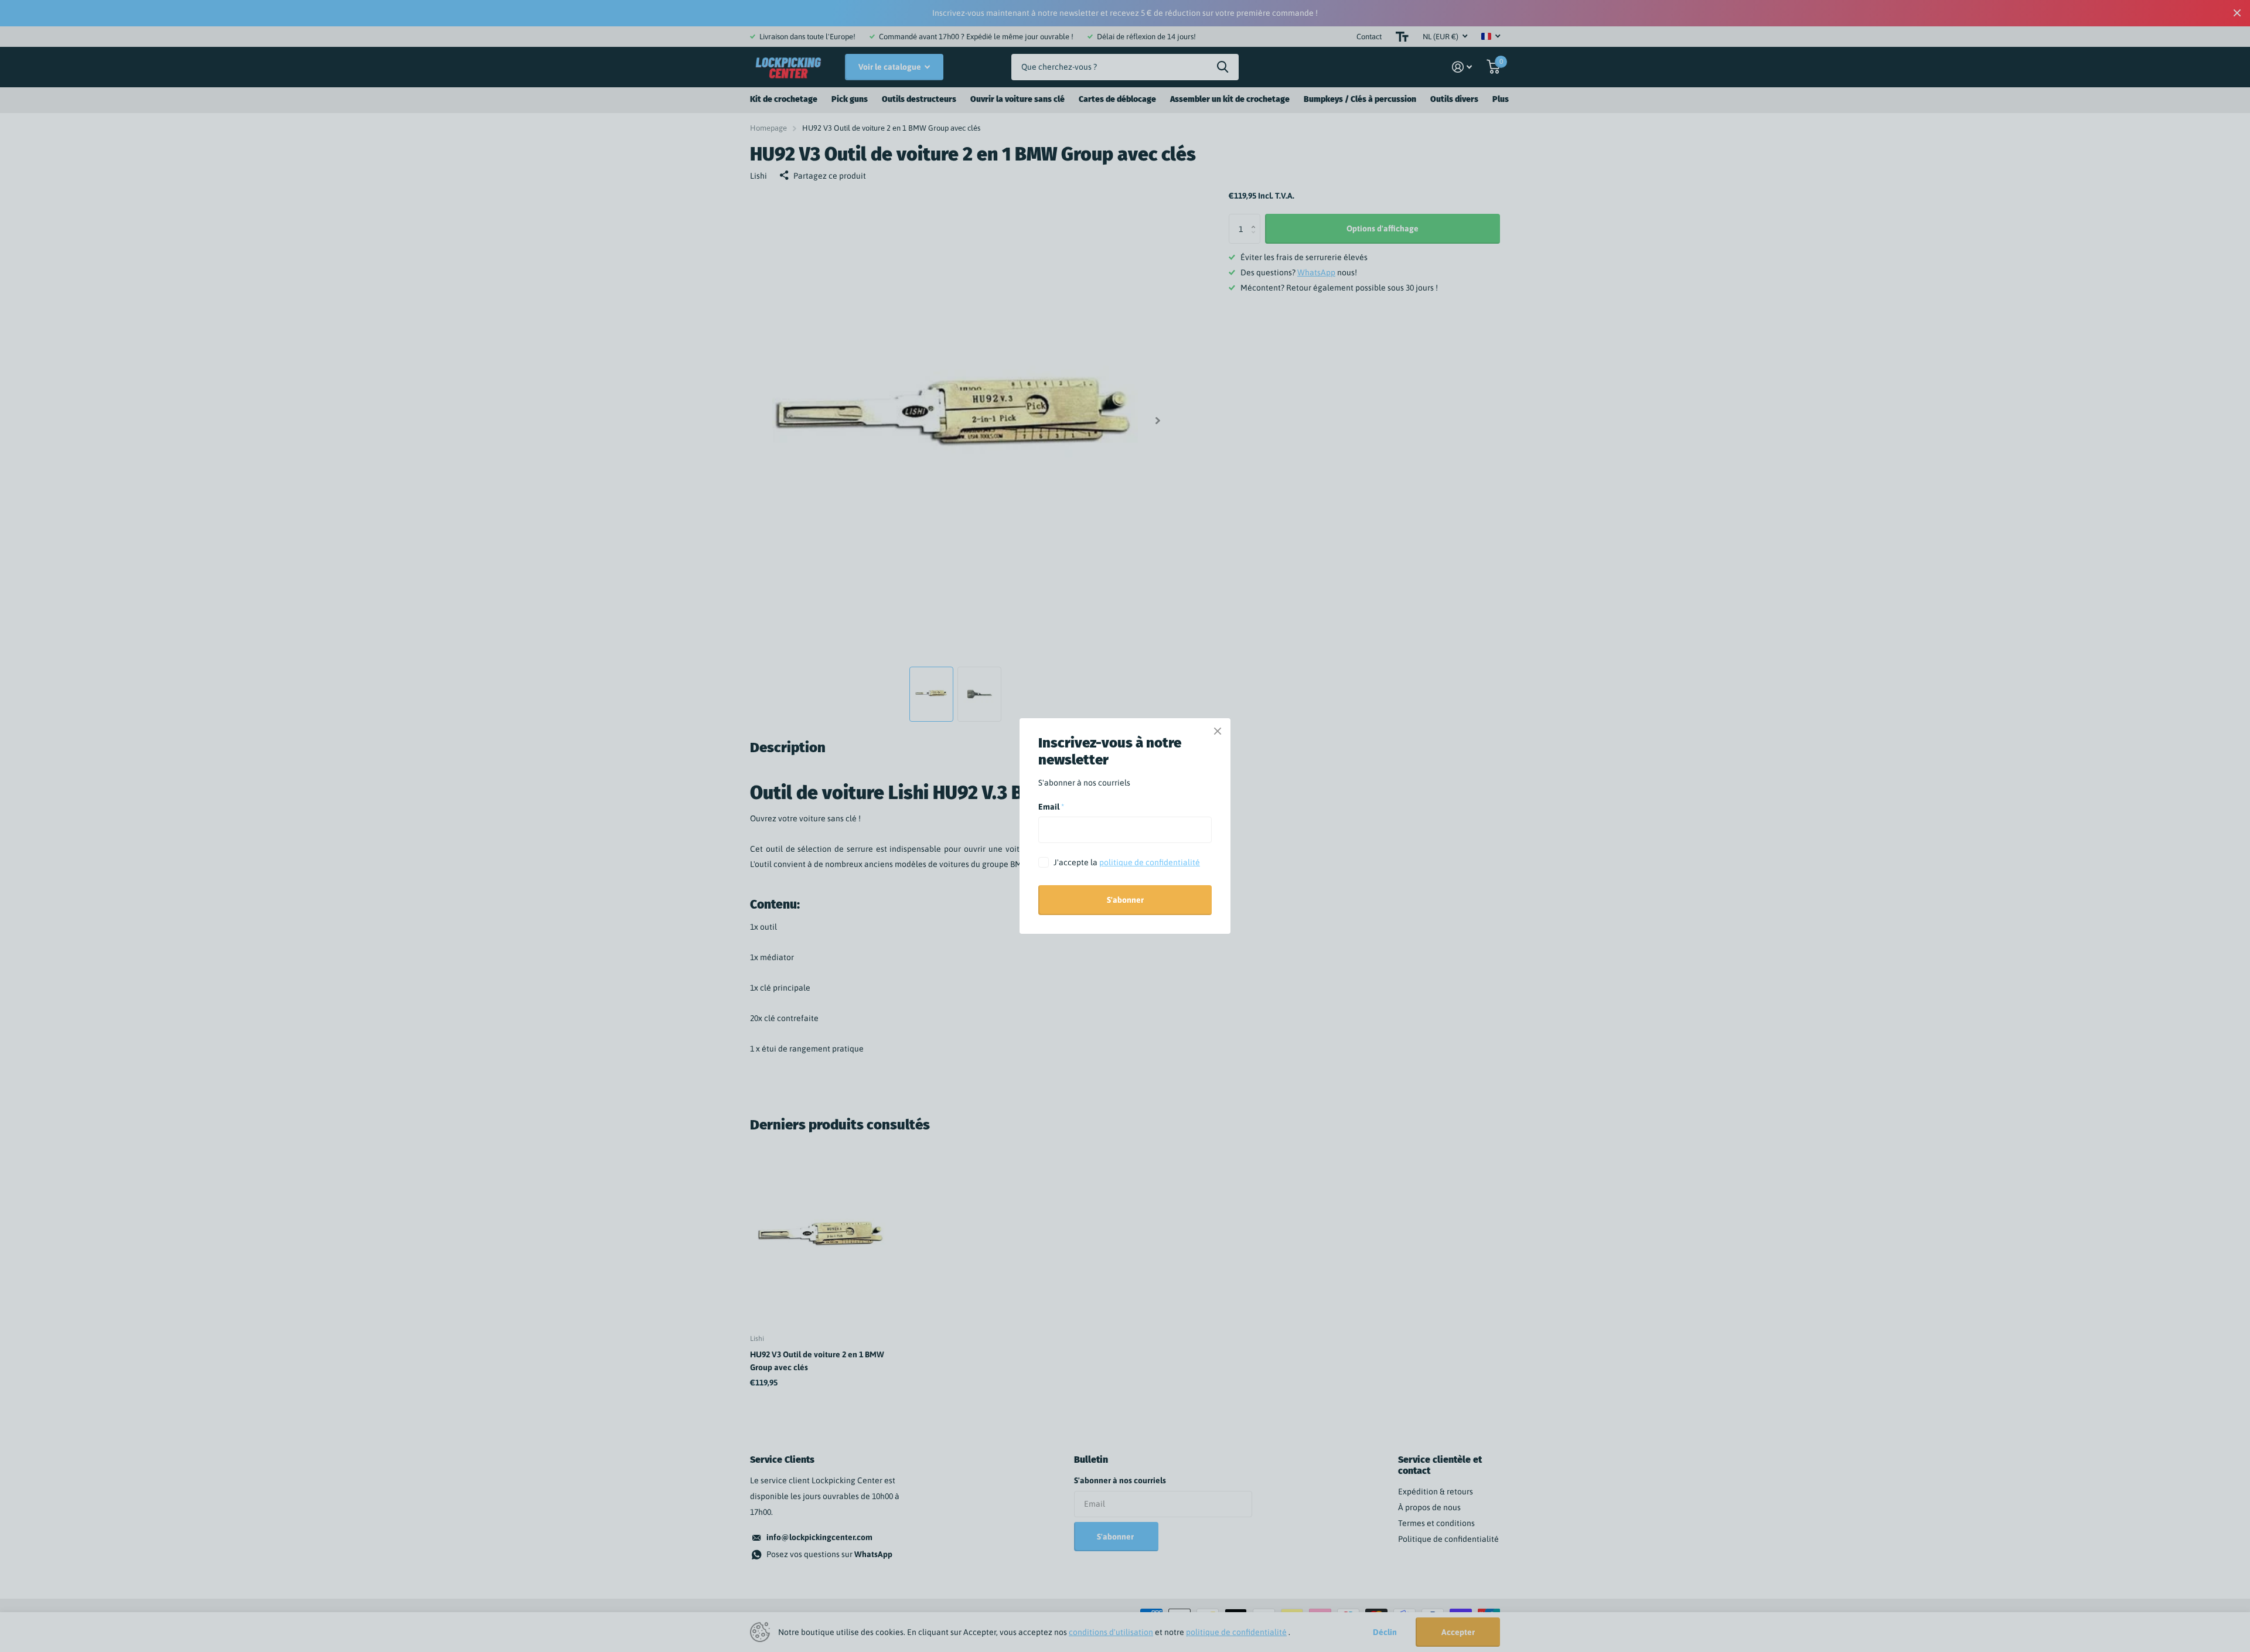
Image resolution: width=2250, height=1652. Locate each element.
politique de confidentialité (1150, 862)
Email (1051, 807)
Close (1218, 731)
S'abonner (1125, 900)
